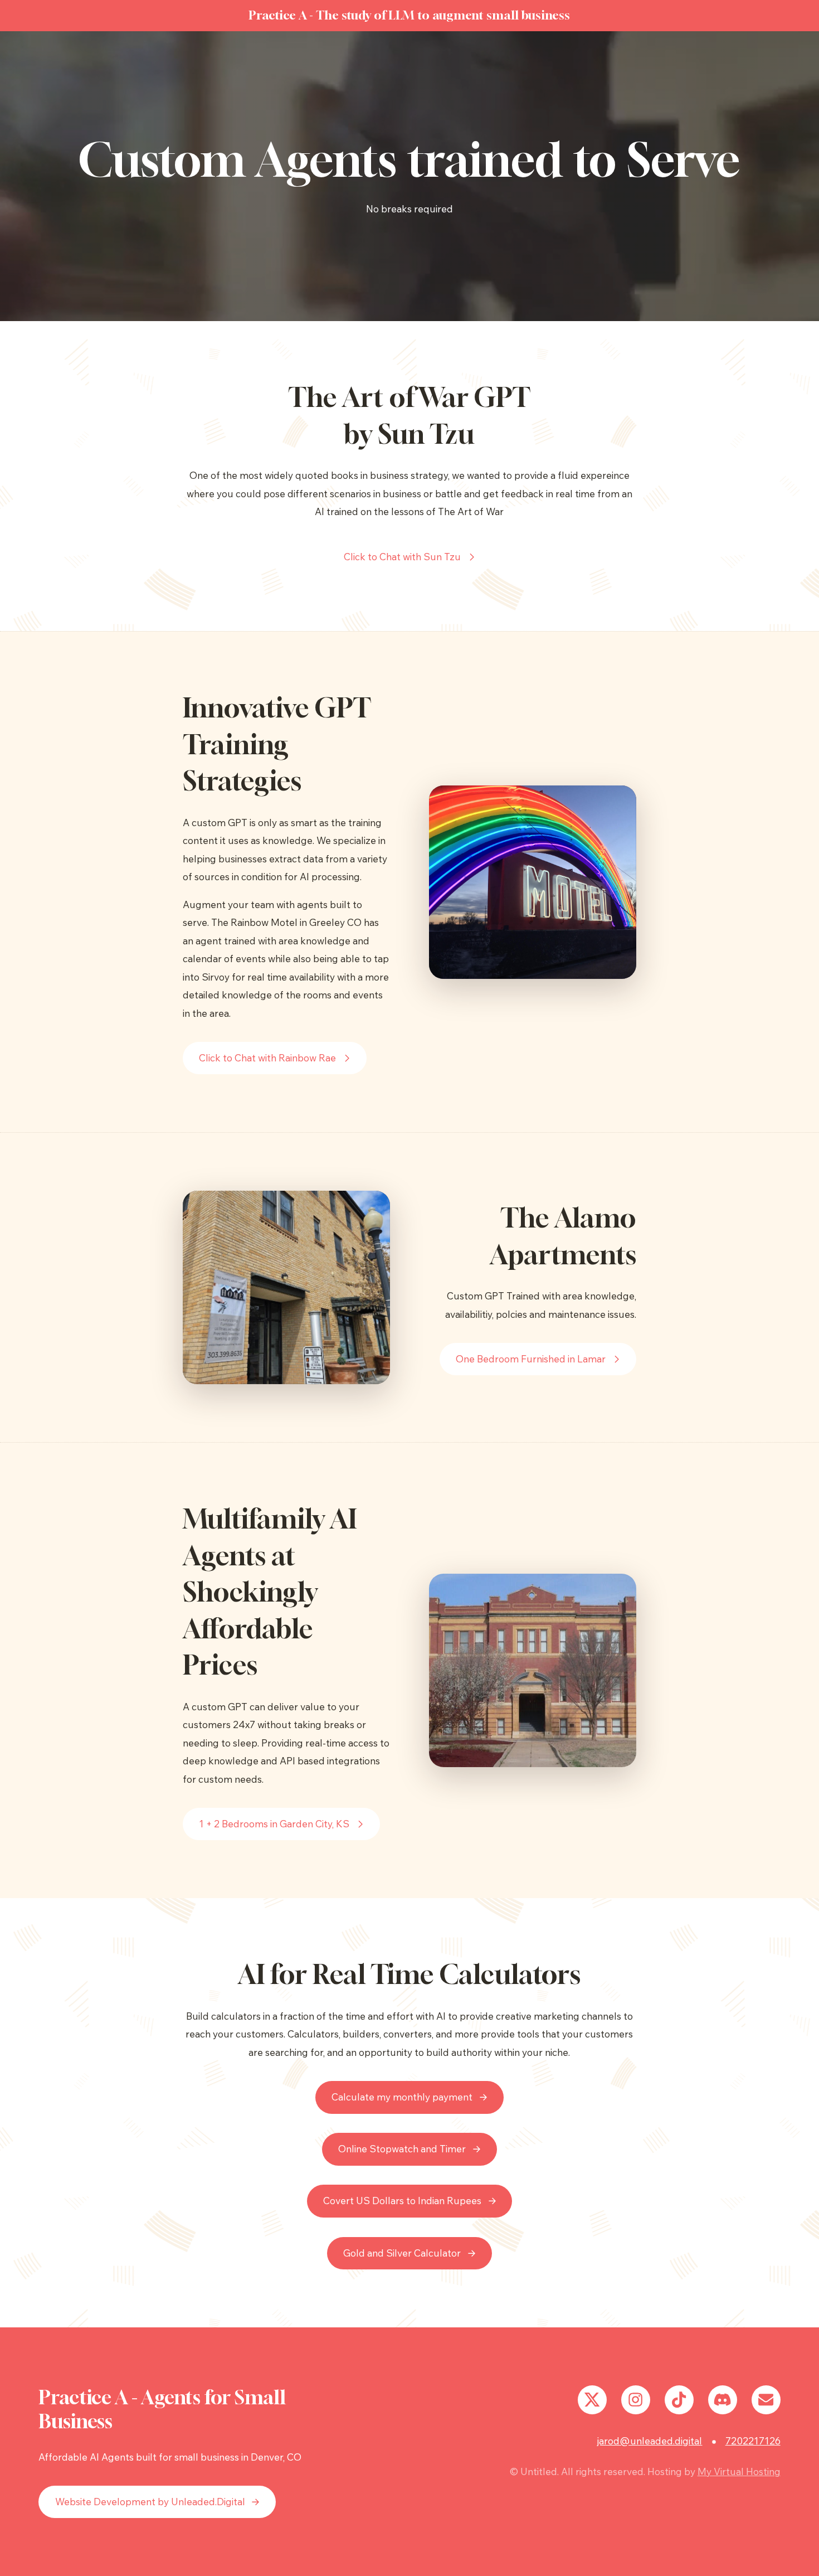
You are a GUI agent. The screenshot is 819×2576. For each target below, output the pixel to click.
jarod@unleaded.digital (650, 2441)
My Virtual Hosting (739, 2471)
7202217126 (753, 2441)
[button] (410, 557)
